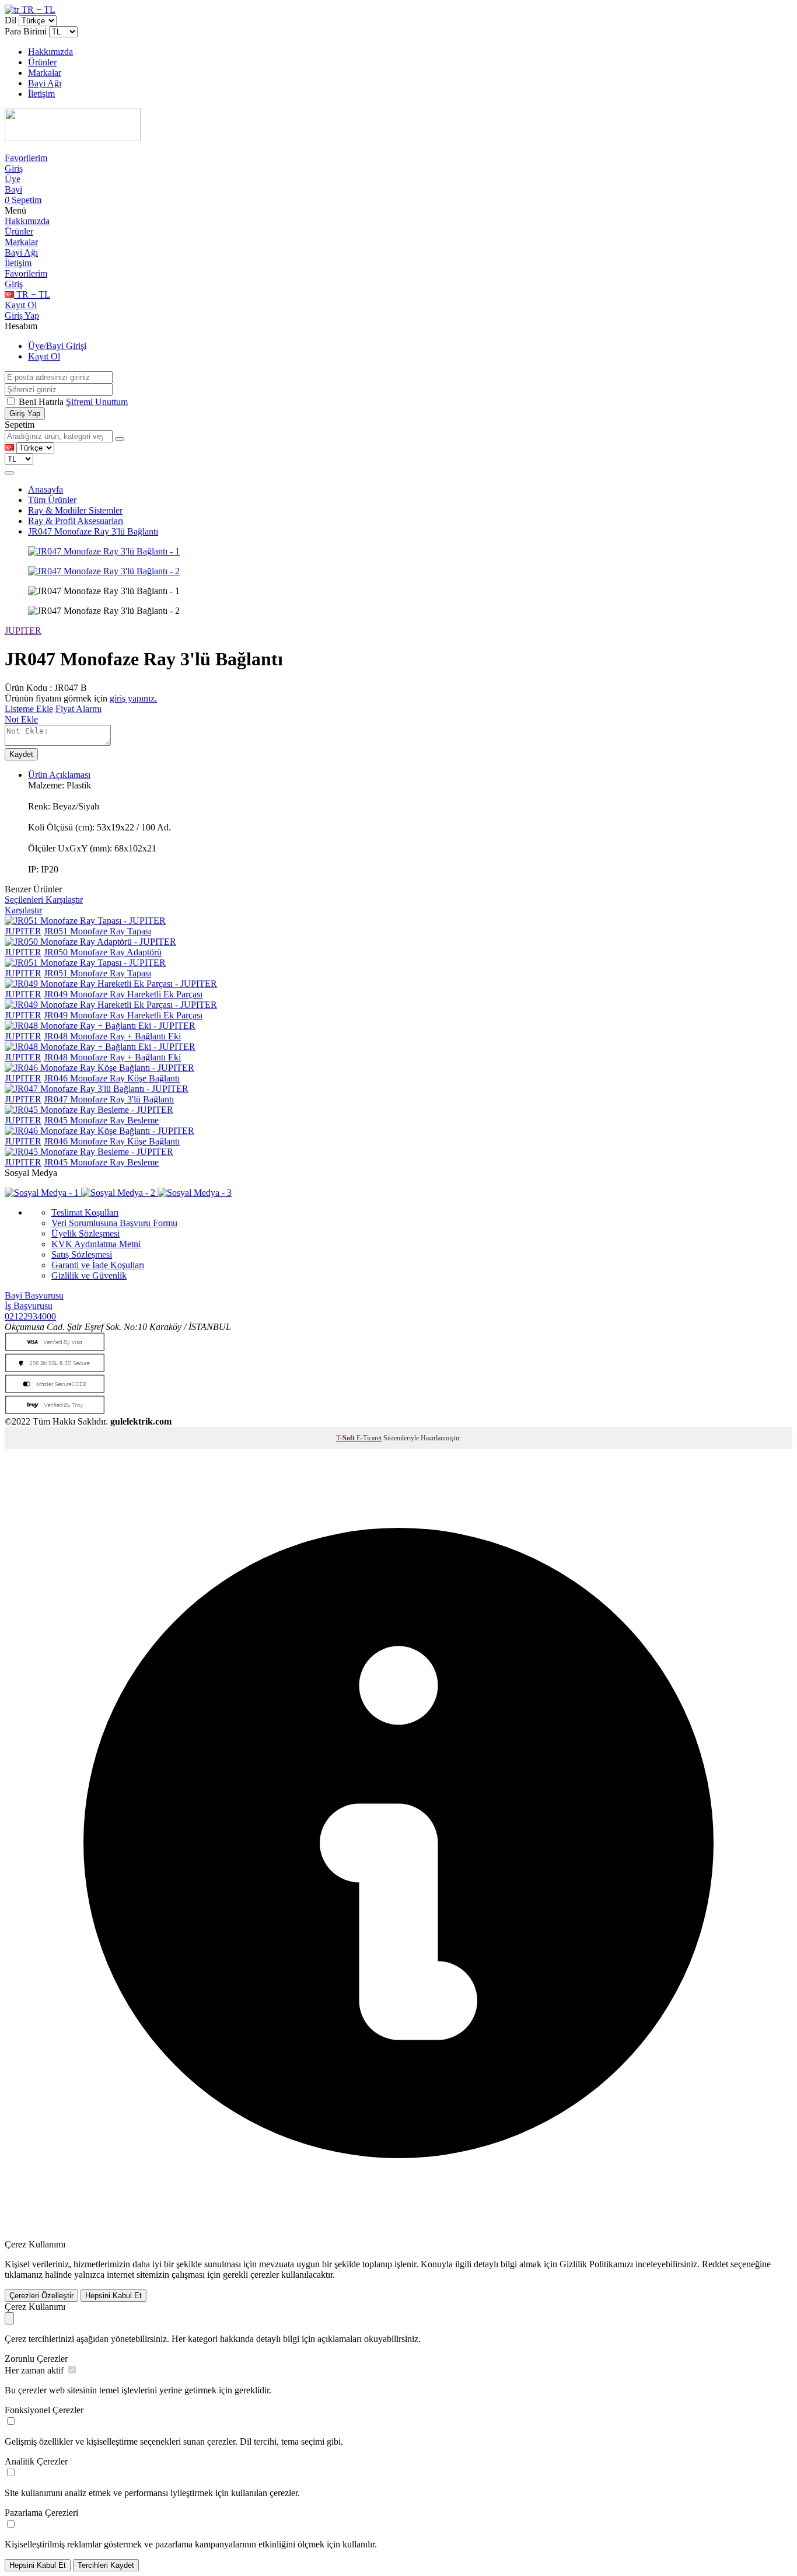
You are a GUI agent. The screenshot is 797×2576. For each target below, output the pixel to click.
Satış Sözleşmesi (82, 1254)
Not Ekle (21, 719)
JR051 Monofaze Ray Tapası (97, 931)
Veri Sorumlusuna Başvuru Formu (114, 1223)
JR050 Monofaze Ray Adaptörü (103, 952)
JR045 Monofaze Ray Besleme (101, 1120)
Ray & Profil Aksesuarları (76, 521)
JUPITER (23, 631)
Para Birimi (26, 31)
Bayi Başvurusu (34, 1295)
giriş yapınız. (133, 698)
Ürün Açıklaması (59, 775)
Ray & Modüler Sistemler (75, 510)
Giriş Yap (22, 315)
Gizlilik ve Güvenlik (89, 1275)
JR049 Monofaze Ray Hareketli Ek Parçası (123, 994)
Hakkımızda (50, 52)
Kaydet (21, 754)
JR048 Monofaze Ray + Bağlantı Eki (112, 1036)
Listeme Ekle (29, 709)
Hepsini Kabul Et (113, 2296)
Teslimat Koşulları (85, 1212)
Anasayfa (46, 489)
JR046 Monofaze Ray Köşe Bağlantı (112, 1078)
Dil (11, 20)
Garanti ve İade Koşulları (98, 1265)
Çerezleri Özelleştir (41, 2296)
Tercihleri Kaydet (106, 2565)
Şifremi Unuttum (97, 402)
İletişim (41, 94)
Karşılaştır (23, 910)
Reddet (715, 2264)
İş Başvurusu (29, 1306)
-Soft (346, 1438)
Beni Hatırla (42, 402)
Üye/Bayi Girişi (57, 346)
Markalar (45, 73)
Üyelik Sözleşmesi (85, 1233)
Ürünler (42, 62)
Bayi (13, 189)
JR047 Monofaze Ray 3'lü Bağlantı (93, 531)
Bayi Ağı (45, 83)
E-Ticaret (369, 1438)
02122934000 (30, 1316)
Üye (13, 179)
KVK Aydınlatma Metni (96, 1244)
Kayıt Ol (21, 305)
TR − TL (37, 10)
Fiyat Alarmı (78, 709)
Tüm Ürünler (52, 500)
